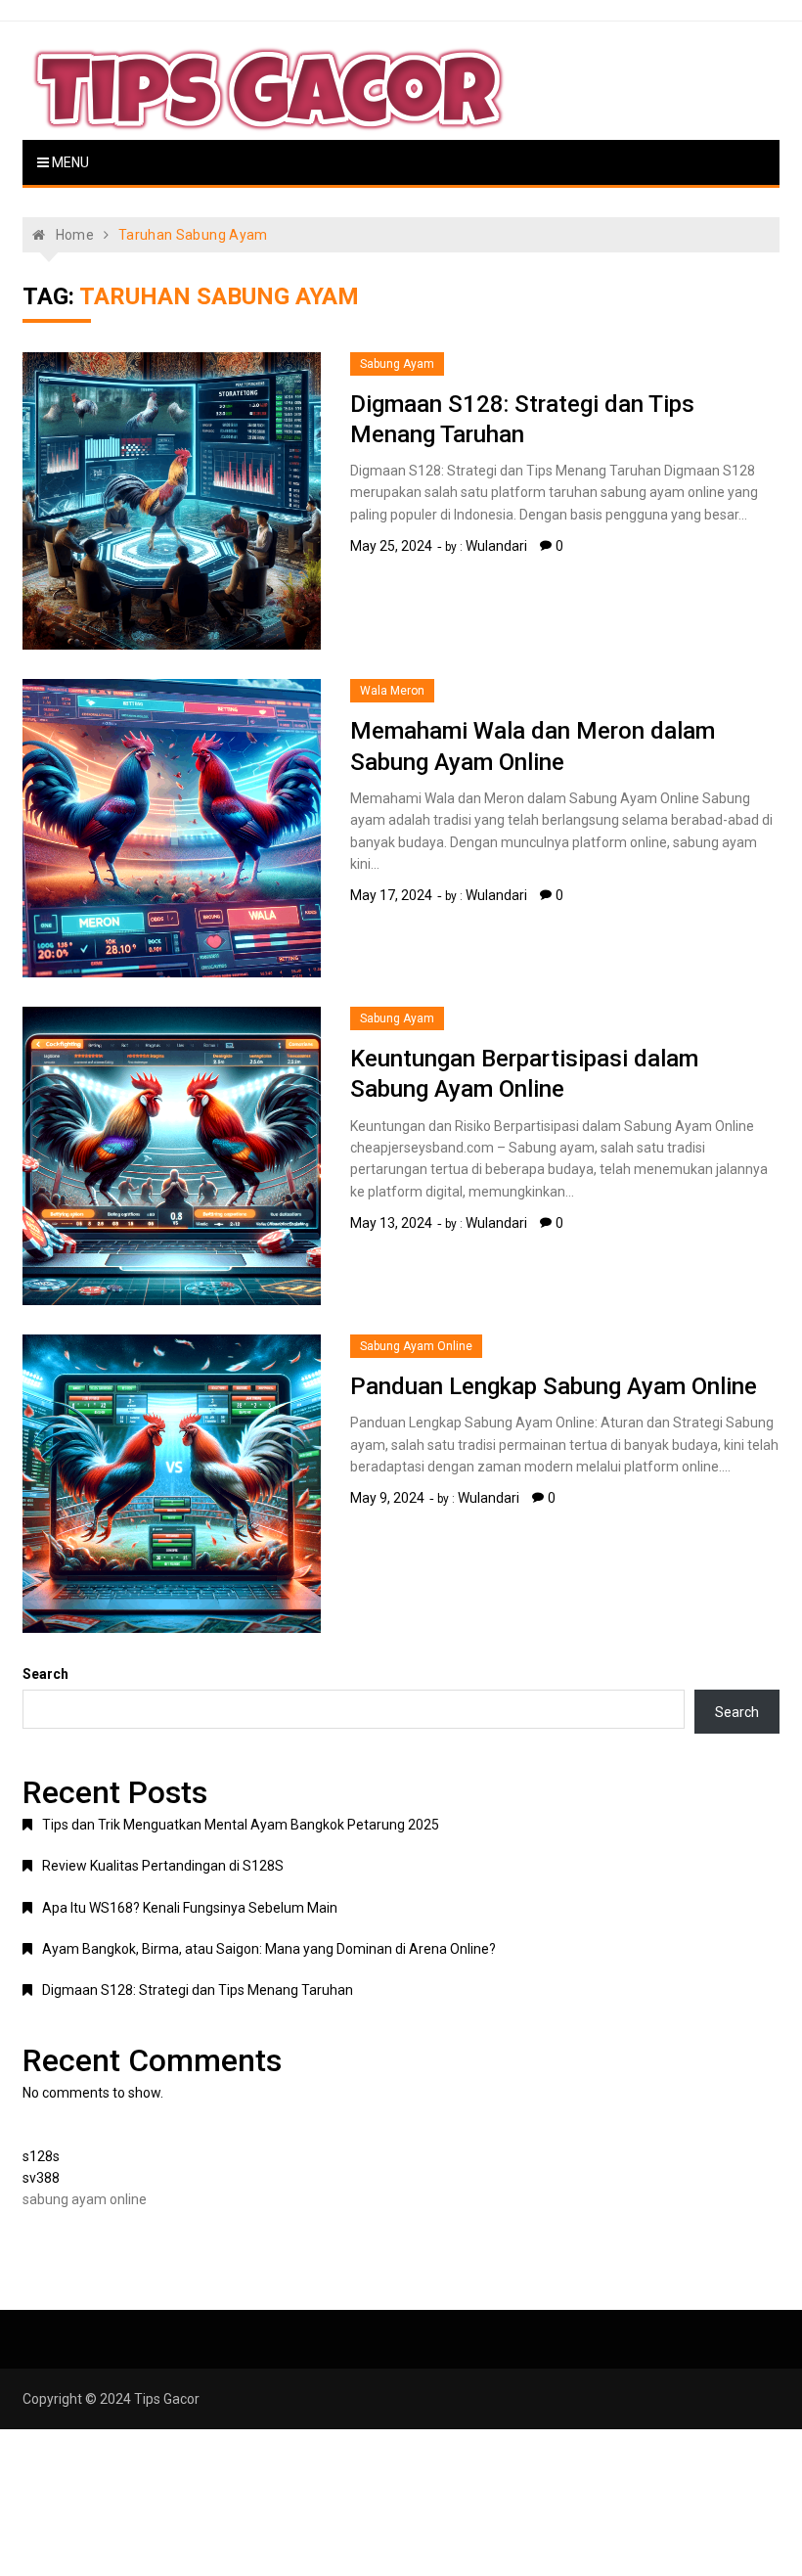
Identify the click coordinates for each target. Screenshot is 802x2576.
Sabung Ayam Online (416, 1346)
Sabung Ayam (397, 364)
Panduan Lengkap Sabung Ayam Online (554, 1386)
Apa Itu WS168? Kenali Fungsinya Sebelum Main (190, 1908)
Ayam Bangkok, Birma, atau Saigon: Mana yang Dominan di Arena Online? (269, 1949)
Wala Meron (392, 691)
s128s (41, 2156)
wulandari (496, 546)
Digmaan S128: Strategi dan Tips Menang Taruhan (198, 1990)
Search (45, 1674)
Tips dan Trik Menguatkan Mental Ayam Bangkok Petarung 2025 (241, 1825)
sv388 (41, 2178)
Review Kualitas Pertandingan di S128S (163, 1866)
